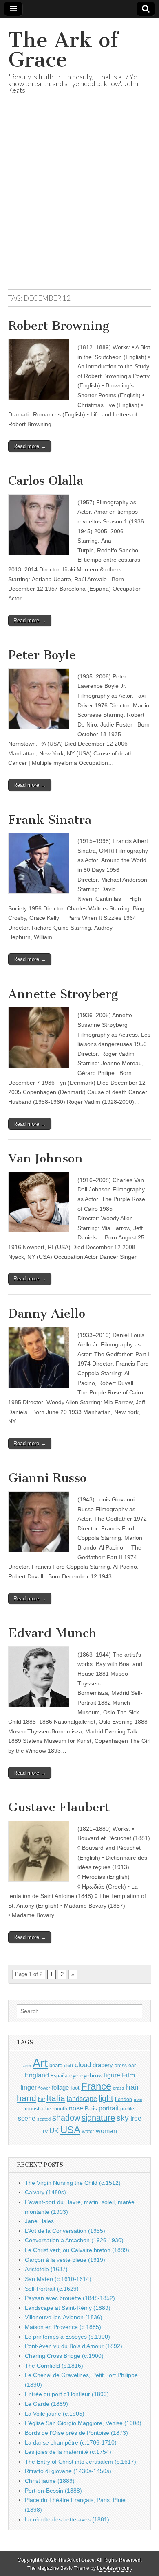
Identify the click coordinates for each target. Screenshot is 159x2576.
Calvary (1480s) (45, 2192)
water (88, 2132)
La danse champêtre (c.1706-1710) (71, 2442)
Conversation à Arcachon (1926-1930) (74, 2240)
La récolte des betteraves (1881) (67, 2519)
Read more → (30, 446)
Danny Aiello (47, 1313)
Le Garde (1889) (46, 2404)
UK (54, 2131)
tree (136, 2118)
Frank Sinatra (50, 820)
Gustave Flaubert (59, 1807)
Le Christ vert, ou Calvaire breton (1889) (77, 2250)
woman (106, 2131)
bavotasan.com (114, 2568)
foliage (60, 2088)
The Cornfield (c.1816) (54, 2366)
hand (26, 2098)
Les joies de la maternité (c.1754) (68, 2452)
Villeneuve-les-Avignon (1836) (64, 2317)
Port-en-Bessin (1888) (53, 2491)
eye (74, 2075)
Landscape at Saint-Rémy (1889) (68, 2308)
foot (75, 2088)
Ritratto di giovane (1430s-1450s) (68, 2471)
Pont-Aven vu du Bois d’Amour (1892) (74, 2346)
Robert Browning (59, 326)
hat (41, 2099)
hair (132, 2087)
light (106, 2098)
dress (121, 2066)
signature (98, 2118)
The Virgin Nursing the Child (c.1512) (73, 2183)
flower (44, 2088)
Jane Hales (39, 2221)
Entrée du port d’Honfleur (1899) (67, 2394)
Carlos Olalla (46, 481)
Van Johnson (45, 1158)
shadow (66, 2118)
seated (44, 2119)
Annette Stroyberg (63, 994)
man (138, 2099)
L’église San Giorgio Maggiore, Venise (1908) (83, 2423)
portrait (109, 2108)
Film (128, 2075)
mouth (60, 2109)
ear (132, 2066)
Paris (91, 2109)
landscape (82, 2099)
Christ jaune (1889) (50, 2481)
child (68, 2066)
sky (123, 2118)
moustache (38, 2109)
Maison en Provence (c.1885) (63, 2327)
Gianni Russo (47, 1478)
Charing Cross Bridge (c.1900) (64, 2356)
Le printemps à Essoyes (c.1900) (67, 2337)
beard (56, 2065)
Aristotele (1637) (46, 2269)
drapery (103, 2065)
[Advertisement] (79, 202)
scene (27, 2118)
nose (76, 2108)
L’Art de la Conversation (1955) (65, 2231)
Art (40, 2063)
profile (127, 2109)
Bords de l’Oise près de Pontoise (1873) (76, 2433)
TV (45, 2132)
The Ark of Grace (63, 50)
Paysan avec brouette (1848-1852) (70, 2298)
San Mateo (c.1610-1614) (58, 2279)
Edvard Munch (52, 1633)
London (124, 2099)
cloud (83, 2065)
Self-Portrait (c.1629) (52, 2289)
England (37, 2075)
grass (119, 2088)
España (59, 2076)
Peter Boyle (42, 655)
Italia (56, 2098)
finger (29, 2087)
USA (70, 2130)
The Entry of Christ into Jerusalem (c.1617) (81, 2462)
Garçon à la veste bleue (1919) (65, 2260)
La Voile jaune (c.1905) (55, 2414)
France (96, 2086)
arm (27, 2066)
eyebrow (91, 2075)
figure (112, 2075)
